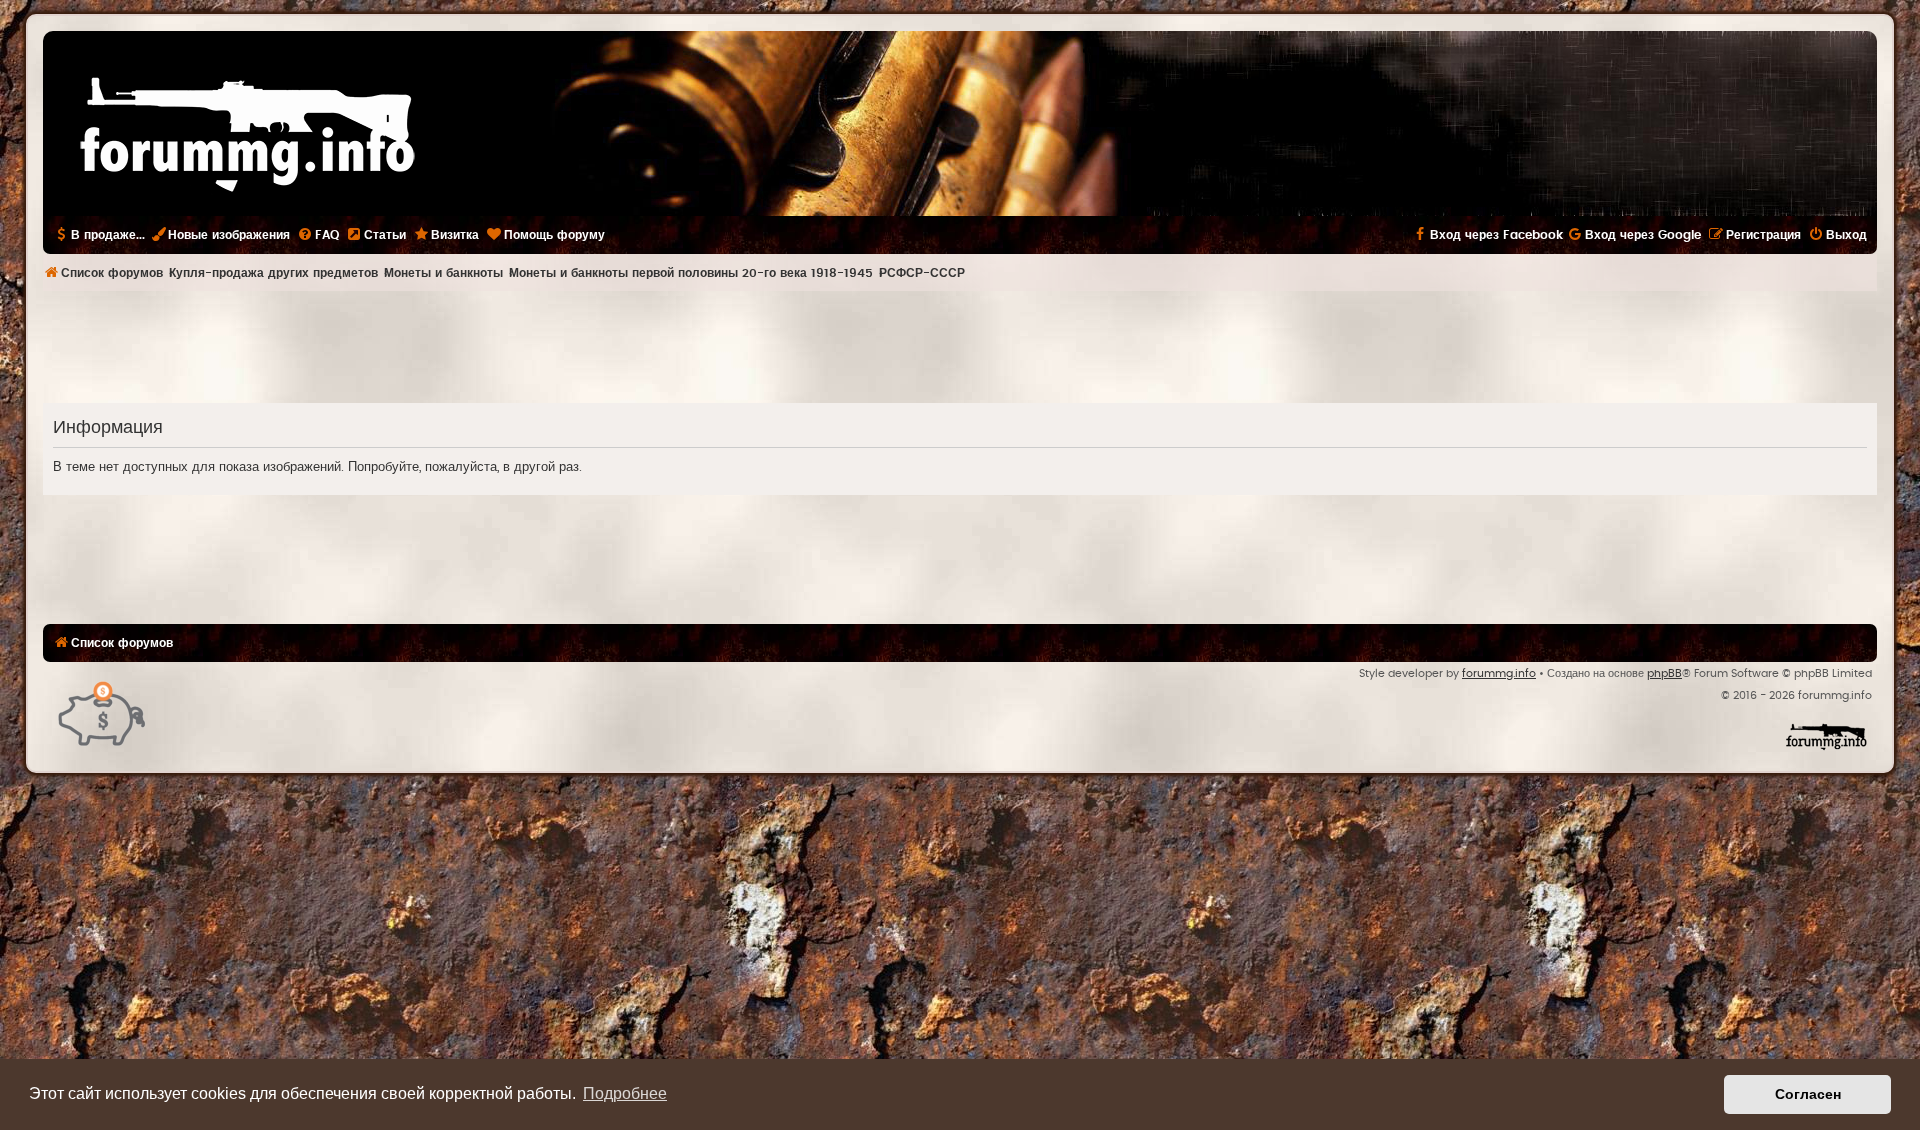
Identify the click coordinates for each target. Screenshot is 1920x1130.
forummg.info (1499, 673)
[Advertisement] (960, 346)
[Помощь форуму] (102, 712)
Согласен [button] (1808, 1094)
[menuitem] (318, 235)
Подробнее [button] (625, 1093)
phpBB (1664, 673)
